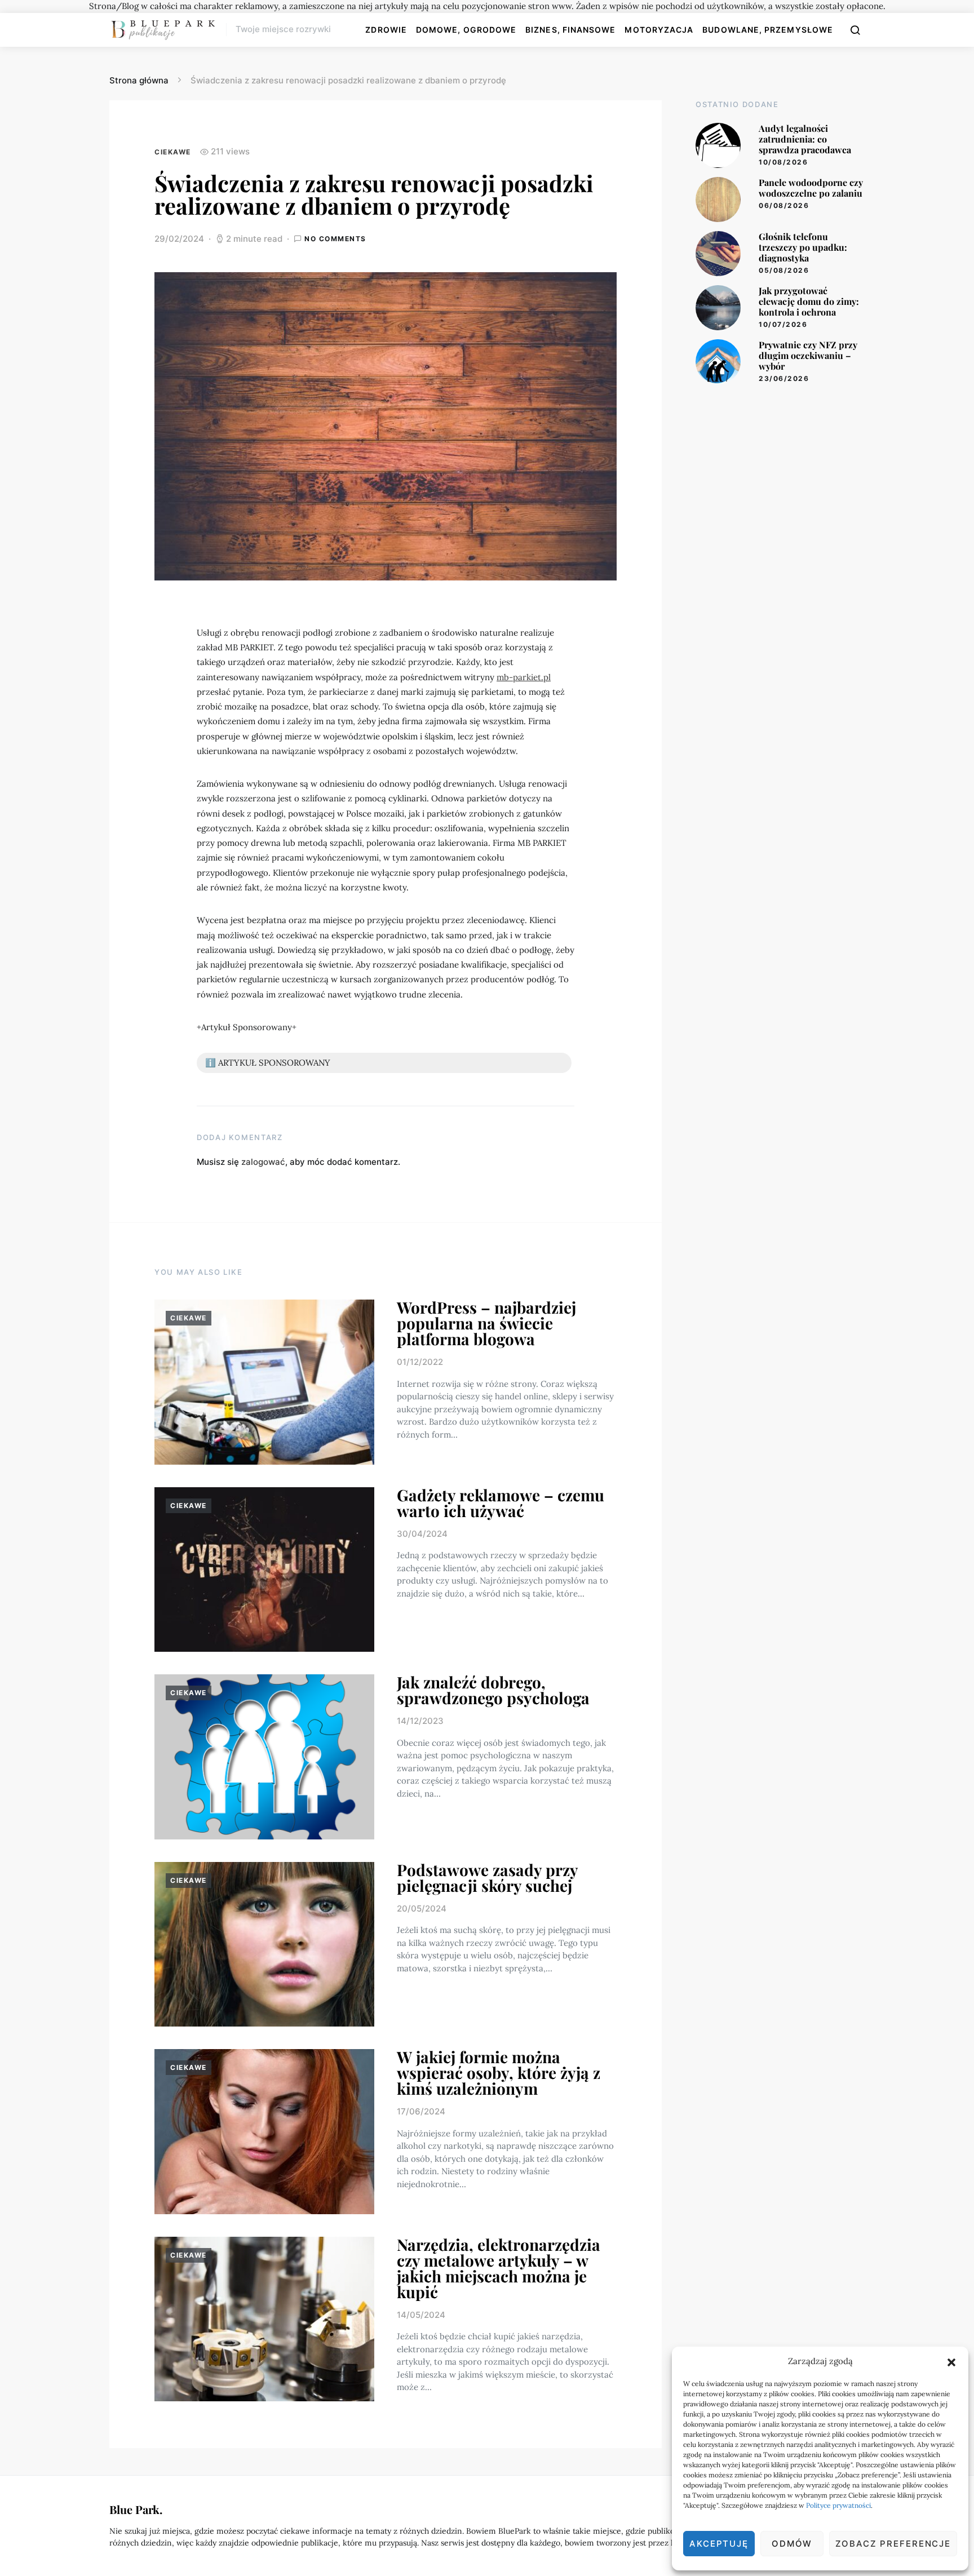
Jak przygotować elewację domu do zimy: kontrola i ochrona (809, 301)
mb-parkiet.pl (524, 677)
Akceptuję (719, 2544)
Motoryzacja (659, 30)
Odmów (792, 2544)
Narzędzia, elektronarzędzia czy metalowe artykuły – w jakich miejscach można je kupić (499, 2268)
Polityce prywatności (838, 2505)
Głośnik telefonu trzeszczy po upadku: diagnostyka (803, 247)
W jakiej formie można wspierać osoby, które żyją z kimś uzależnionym (499, 2072)
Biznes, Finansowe (570, 30)
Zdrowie (386, 30)
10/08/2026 (783, 162)
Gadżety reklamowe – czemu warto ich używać (501, 1503)
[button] (951, 2361)
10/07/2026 (783, 324)
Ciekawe (173, 152)
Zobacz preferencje (893, 2544)
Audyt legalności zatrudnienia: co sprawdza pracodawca (805, 139)
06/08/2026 (784, 205)
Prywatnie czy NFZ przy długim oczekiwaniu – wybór (808, 355)
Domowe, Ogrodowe (466, 30)
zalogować (263, 1162)
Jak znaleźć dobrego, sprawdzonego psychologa (493, 1690)
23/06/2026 (784, 378)
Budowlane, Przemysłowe (768, 30)
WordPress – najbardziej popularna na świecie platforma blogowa (486, 1323)
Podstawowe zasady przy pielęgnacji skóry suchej (487, 1877)
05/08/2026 (784, 270)
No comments (335, 239)
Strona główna (139, 80)
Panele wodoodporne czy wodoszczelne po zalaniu (811, 188)
